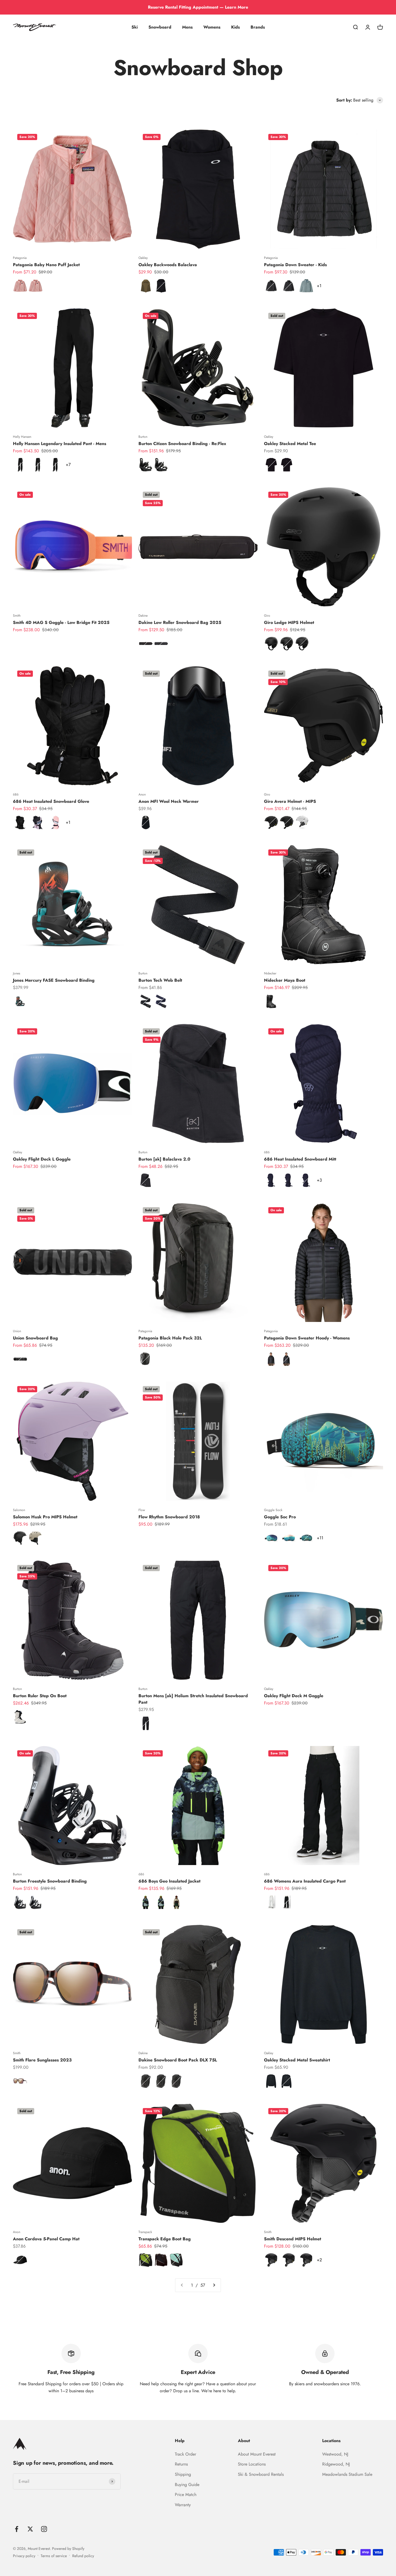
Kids (235, 27)
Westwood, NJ (335, 2454)
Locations (331, 2441)
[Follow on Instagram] (44, 2529)
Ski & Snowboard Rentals (261, 2474)
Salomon (19, 1510)
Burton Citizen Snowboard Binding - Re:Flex (182, 444)
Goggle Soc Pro (280, 1517)
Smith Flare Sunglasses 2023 (42, 2060)
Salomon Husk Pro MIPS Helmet (45, 1517)
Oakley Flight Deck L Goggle (42, 1159)
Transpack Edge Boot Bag (165, 2239)
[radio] (20, 286)
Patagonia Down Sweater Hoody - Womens (307, 1338)
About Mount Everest (257, 2454)
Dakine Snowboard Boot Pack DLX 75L (178, 2060)
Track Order (185, 2454)
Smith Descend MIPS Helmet (293, 2239)
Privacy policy (24, 2556)
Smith (17, 616)
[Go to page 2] (214, 2285)
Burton (143, 437)
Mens (187, 27)
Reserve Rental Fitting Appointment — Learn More (198, 7)
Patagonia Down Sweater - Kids (295, 265)
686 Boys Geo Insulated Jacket (169, 1881)
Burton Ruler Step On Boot (40, 1696)
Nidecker (270, 973)
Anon (142, 794)
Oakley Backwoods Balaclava (168, 265)
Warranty (183, 2505)
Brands (258, 27)
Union (17, 1331)
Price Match (186, 2495)
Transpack (145, 2232)
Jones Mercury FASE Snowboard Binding (54, 980)
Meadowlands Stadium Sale (347, 2474)
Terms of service (54, 2556)
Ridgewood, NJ (336, 2464)
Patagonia (20, 258)
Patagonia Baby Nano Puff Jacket (46, 265)
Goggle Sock (273, 1510)
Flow (142, 1510)
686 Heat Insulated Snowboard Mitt (300, 1159)
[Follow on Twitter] (30, 2529)
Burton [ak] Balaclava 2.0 (164, 1159)
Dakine (143, 616)
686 (16, 794)
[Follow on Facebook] (17, 2529)
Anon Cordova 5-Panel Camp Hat (46, 2239)
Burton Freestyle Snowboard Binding (50, 1881)
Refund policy (83, 2556)
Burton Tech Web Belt (160, 980)
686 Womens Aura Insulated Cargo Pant (305, 1881)
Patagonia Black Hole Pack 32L (170, 1338)
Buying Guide (187, 2485)
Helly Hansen (22, 437)
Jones (17, 973)
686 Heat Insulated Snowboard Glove (51, 801)
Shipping (183, 2474)
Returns (181, 2464)
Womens (212, 27)
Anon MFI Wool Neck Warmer (169, 801)
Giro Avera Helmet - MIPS (290, 801)
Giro (267, 616)
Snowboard (160, 27)
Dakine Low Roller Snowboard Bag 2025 (180, 622)
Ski (135, 27)
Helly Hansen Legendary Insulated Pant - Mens (60, 444)
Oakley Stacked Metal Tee (290, 444)
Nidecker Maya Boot (285, 980)
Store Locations (252, 2464)
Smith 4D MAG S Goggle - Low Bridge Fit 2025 (61, 622)
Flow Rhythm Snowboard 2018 (169, 1517)
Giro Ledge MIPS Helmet (289, 622)
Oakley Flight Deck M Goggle (294, 1696)
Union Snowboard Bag (35, 1338)
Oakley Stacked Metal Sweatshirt (297, 2060)
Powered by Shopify (68, 2549)
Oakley (143, 258)
